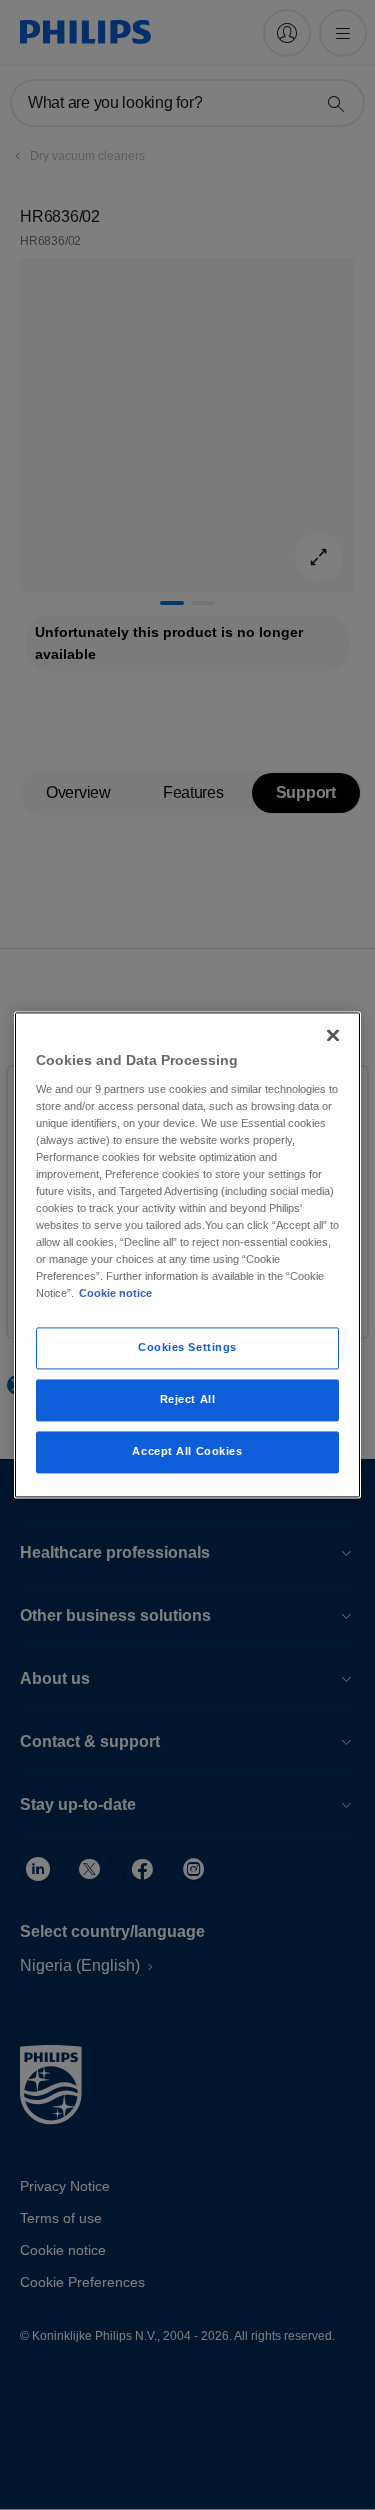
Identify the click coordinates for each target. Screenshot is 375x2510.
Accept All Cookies (187, 1452)
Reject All (188, 1400)
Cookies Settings (187, 1348)
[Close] (333, 1035)
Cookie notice (115, 1294)
